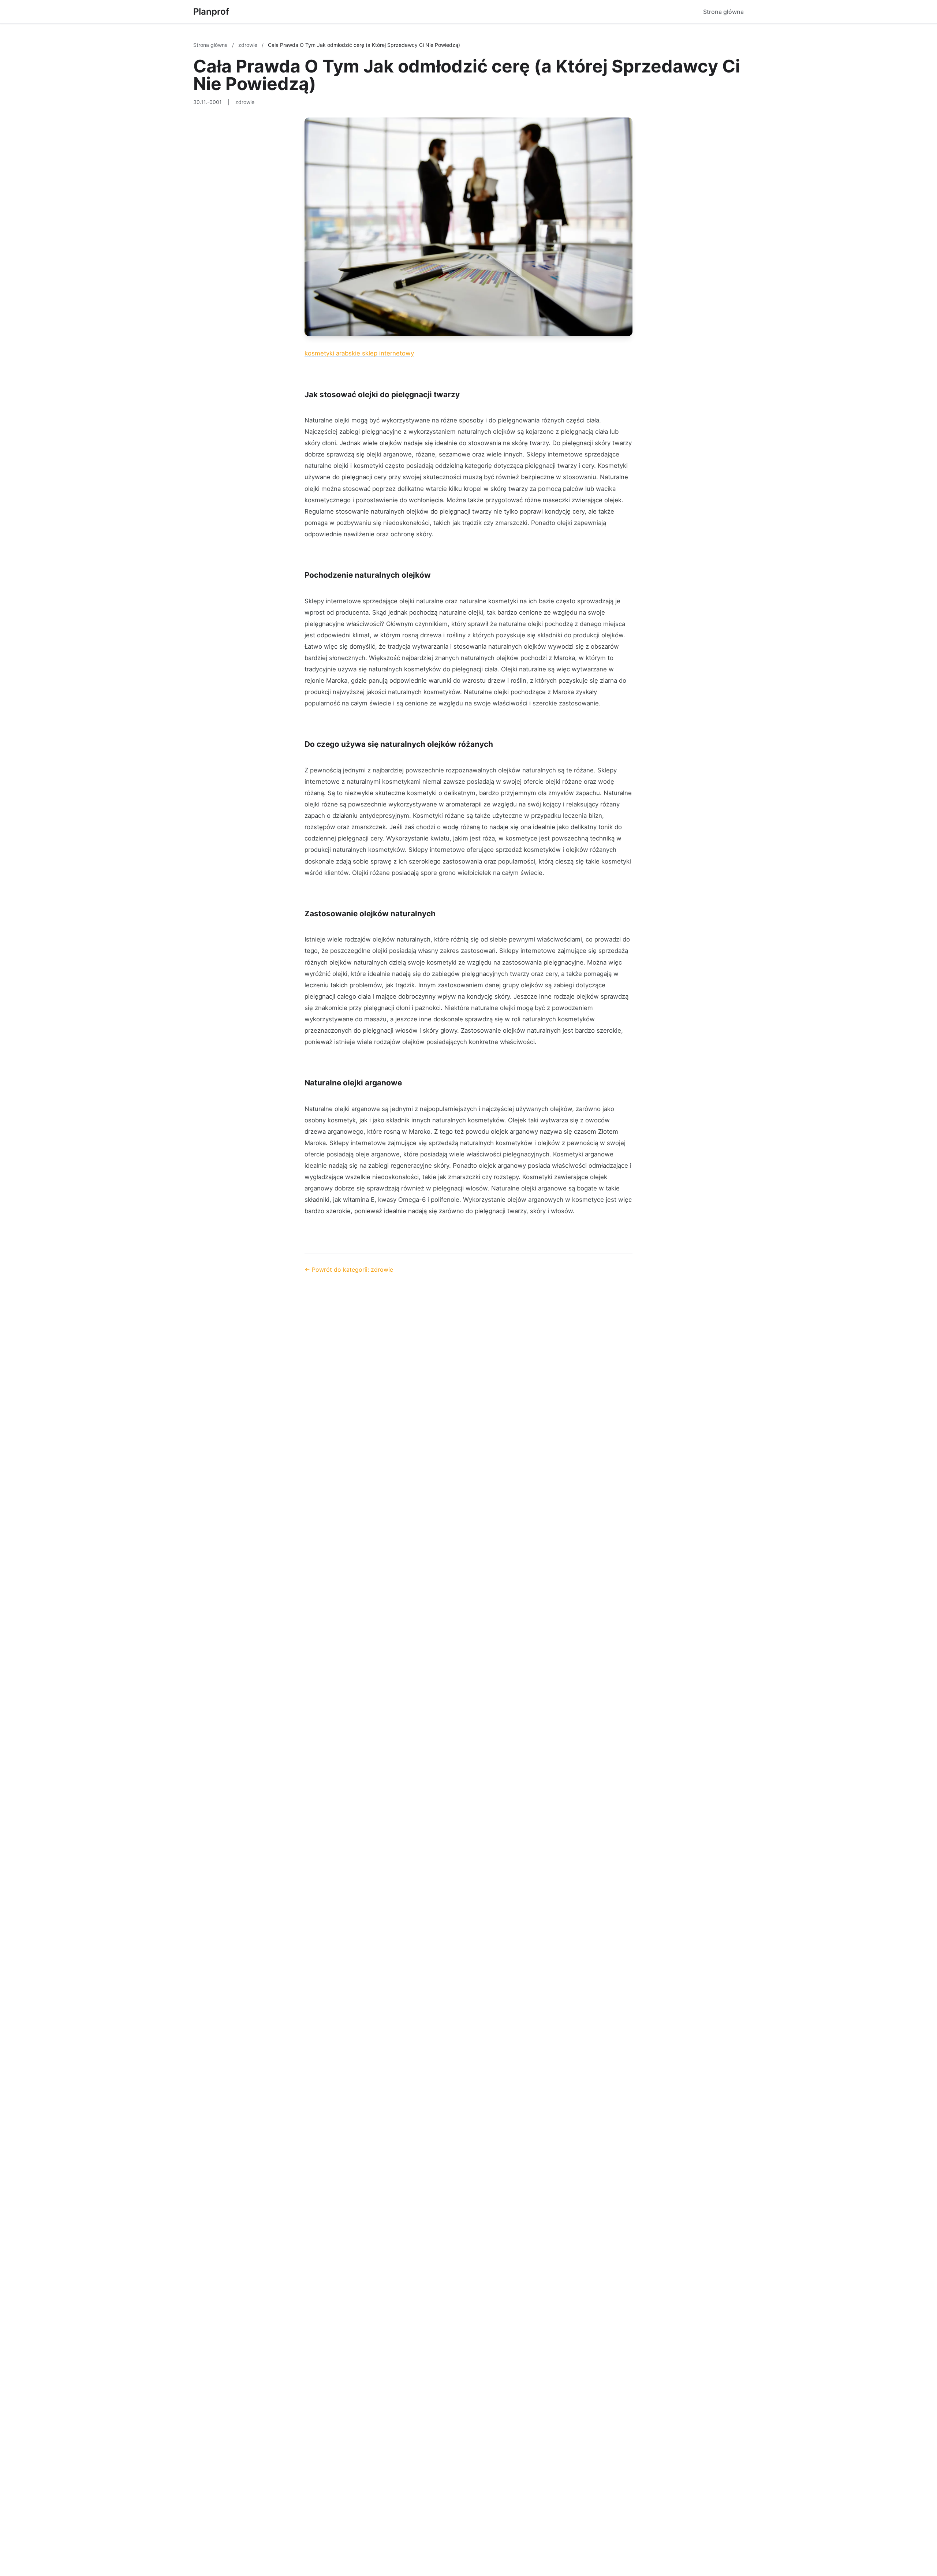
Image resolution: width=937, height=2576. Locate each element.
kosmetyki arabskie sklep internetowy (359, 353)
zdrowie (249, 45)
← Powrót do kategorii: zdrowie (349, 1270)
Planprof (211, 12)
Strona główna (723, 12)
